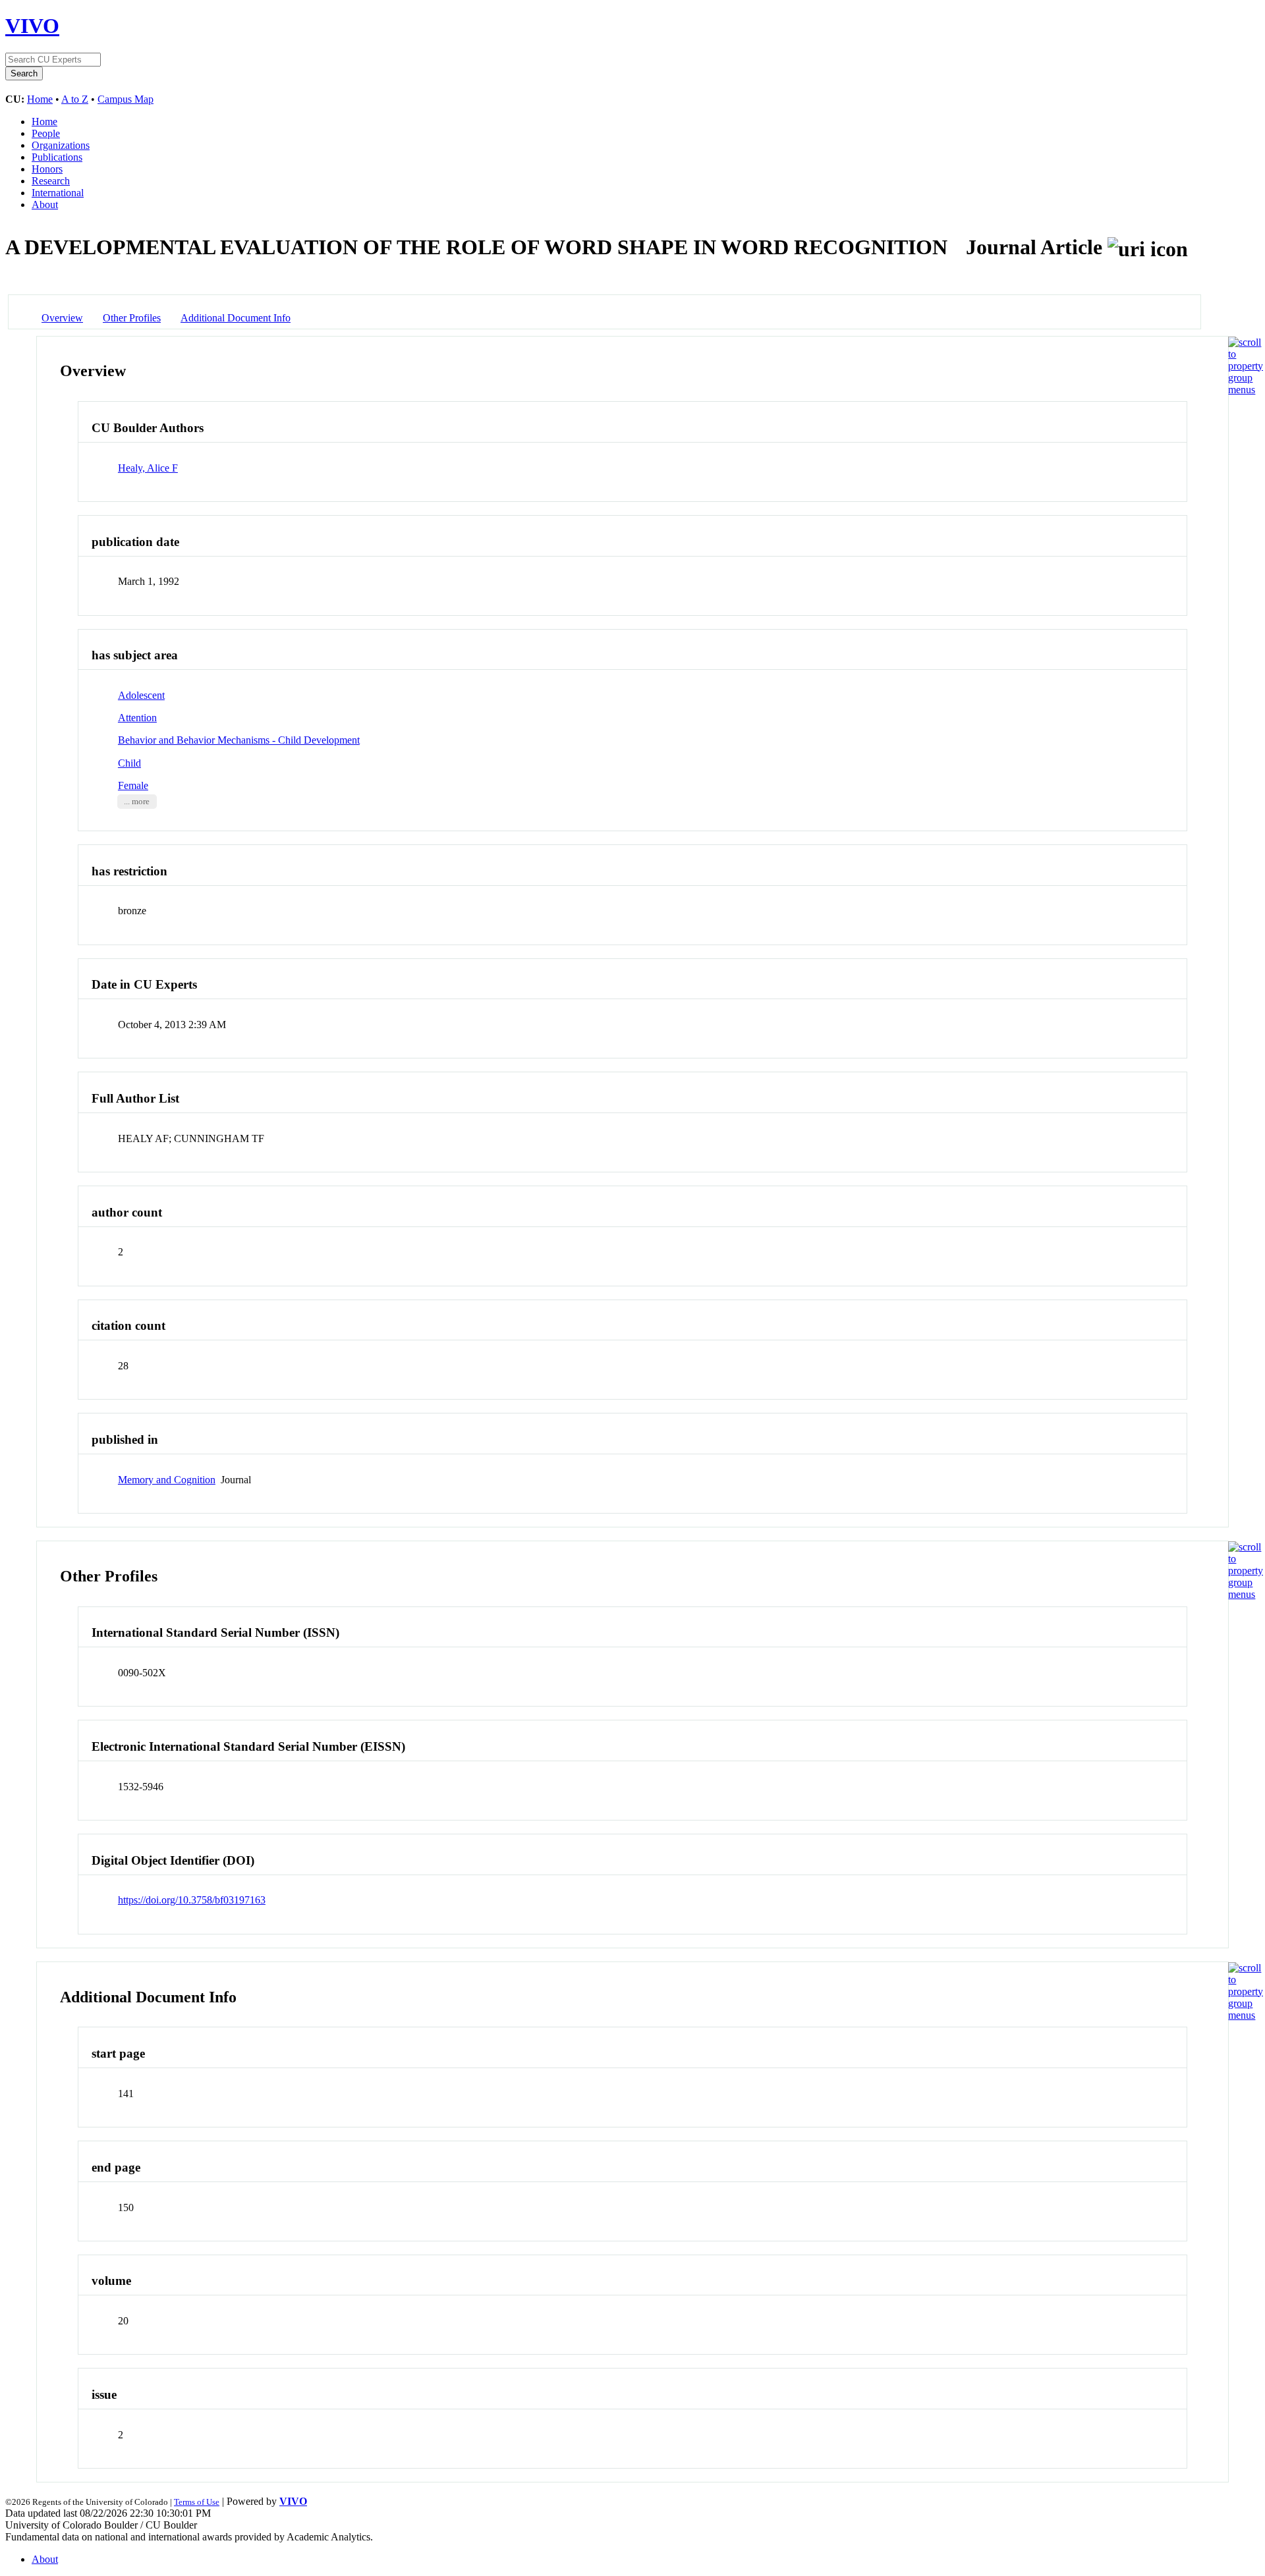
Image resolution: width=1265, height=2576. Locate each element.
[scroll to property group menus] (1246, 390)
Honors (47, 169)
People (46, 133)
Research (51, 181)
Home (40, 99)
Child (129, 763)
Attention (137, 718)
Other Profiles (132, 318)
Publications (57, 157)
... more (137, 802)
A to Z (75, 99)
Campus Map (126, 99)
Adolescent (141, 695)
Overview (62, 318)
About (45, 205)
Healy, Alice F (148, 468)
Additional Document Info (236, 318)
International (58, 193)
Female (133, 785)
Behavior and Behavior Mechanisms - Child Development (239, 740)
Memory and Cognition (167, 1480)
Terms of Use (197, 2502)
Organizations (61, 145)
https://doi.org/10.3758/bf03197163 (192, 1900)
